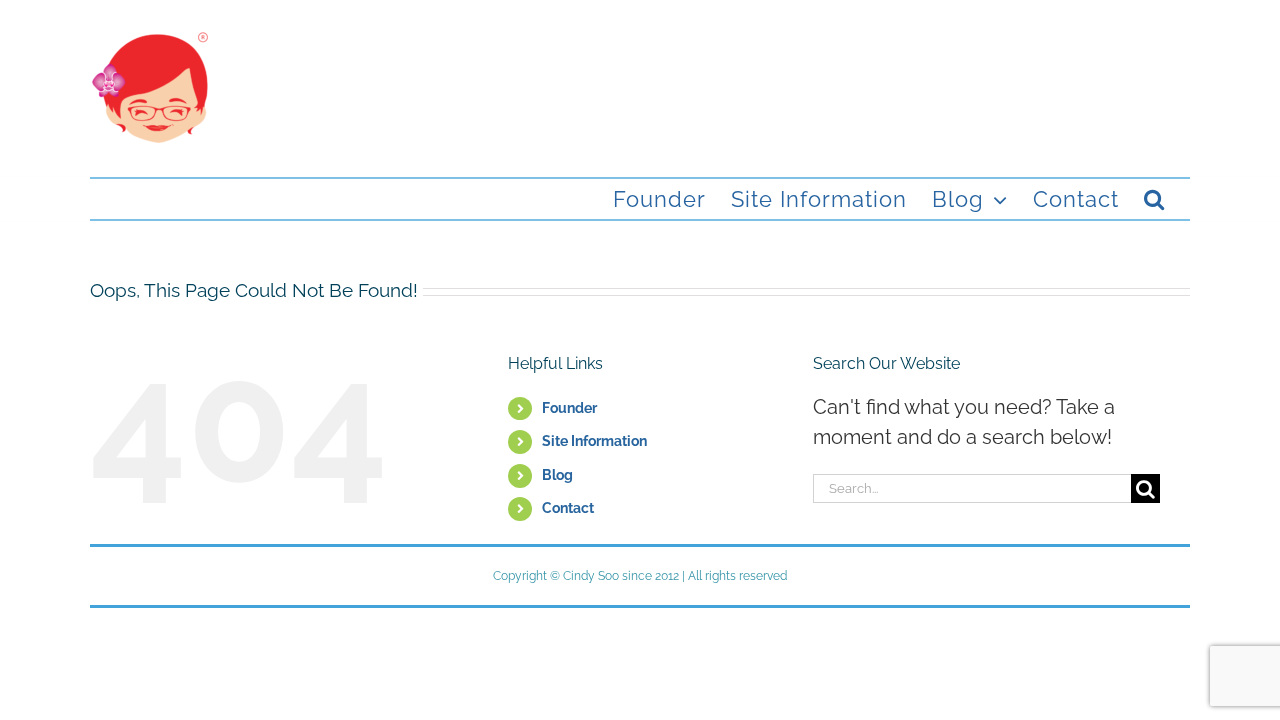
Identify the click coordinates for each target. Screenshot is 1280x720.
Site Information (594, 441)
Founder (569, 408)
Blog (557, 475)
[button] (1154, 199)
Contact (568, 508)
